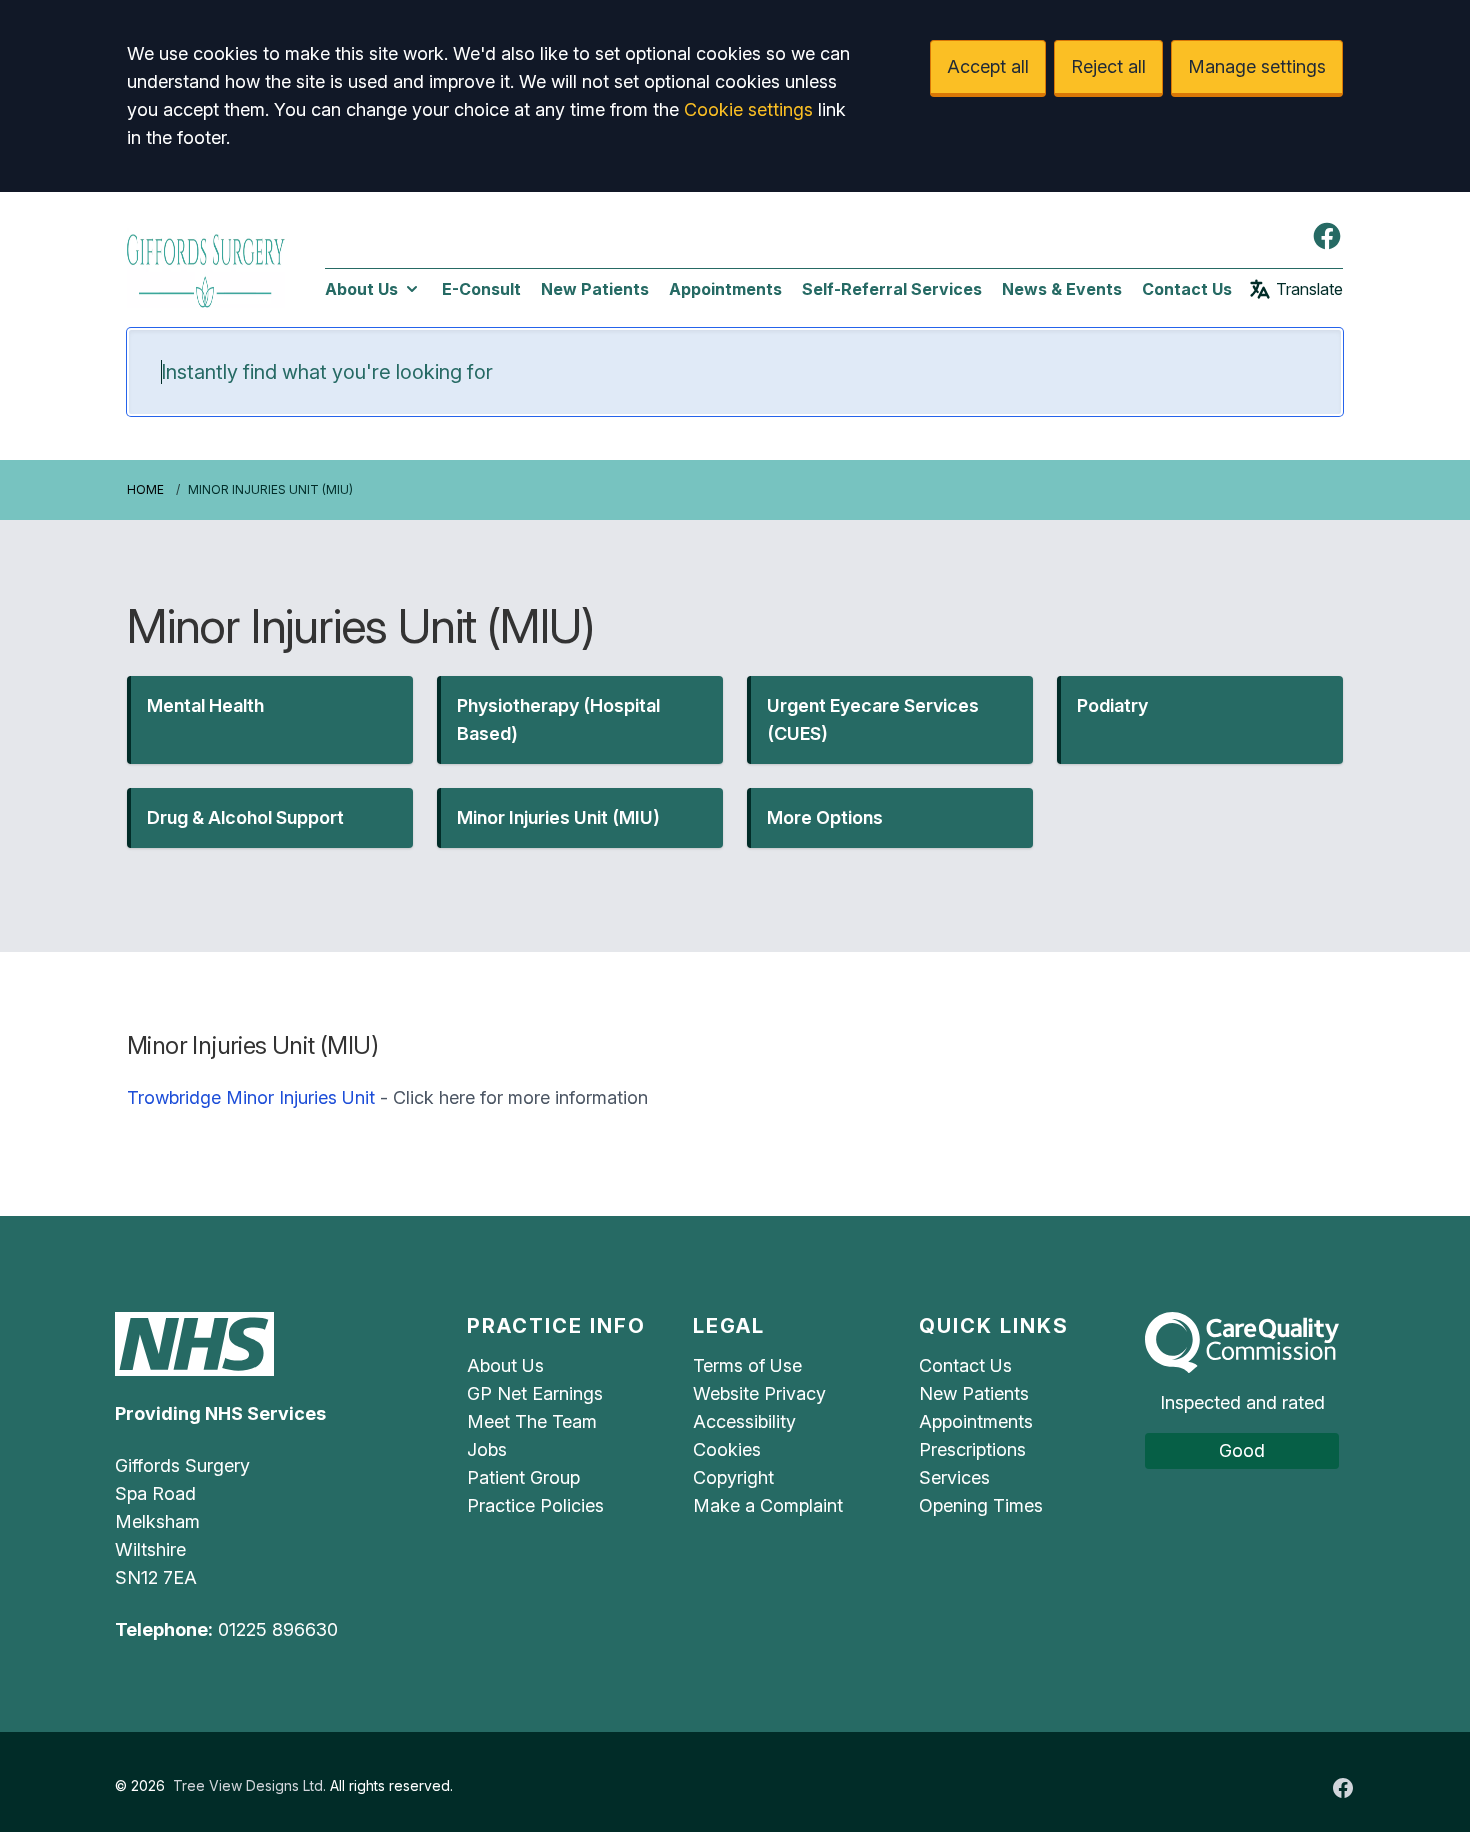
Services (954, 1477)
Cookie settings (748, 109)
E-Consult (481, 289)
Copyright (733, 1477)
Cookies (727, 1449)
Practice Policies (535, 1505)
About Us (361, 289)
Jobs (487, 1449)
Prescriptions (972, 1449)
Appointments (725, 289)
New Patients (595, 289)
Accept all (988, 66)
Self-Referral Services (892, 289)
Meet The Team (532, 1421)
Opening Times (981, 1505)
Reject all (1108, 66)
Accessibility (744, 1421)
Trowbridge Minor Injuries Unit (251, 1097)
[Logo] (206, 268)
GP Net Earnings (535, 1393)
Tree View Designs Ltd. (249, 1785)
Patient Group (523, 1477)
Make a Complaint (768, 1505)
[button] (270, 720)
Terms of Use (747, 1365)
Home (145, 489)
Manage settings (1257, 66)
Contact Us (1187, 289)
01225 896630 (278, 1629)
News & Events (1062, 289)
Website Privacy (759, 1393)
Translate (1309, 289)
